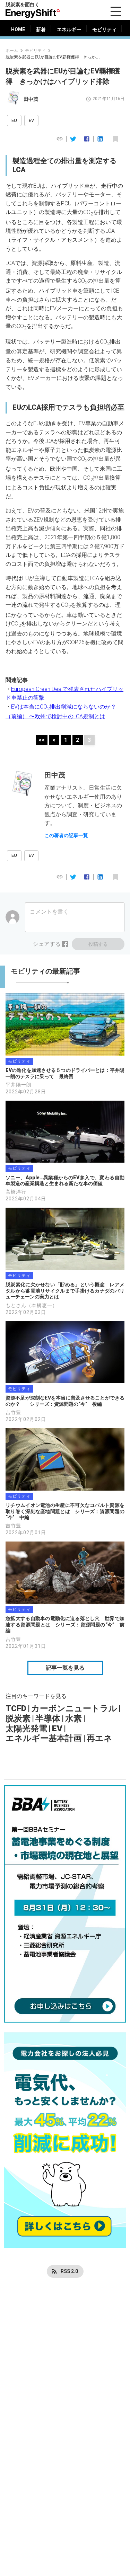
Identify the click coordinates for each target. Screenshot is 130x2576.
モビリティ (35, 50)
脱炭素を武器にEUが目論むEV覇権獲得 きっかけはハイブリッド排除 (54, 57)
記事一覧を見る (65, 1668)
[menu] (116, 11)
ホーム (12, 50)
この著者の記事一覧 (66, 835)
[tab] (18, 29)
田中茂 (31, 99)
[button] (14, 121)
